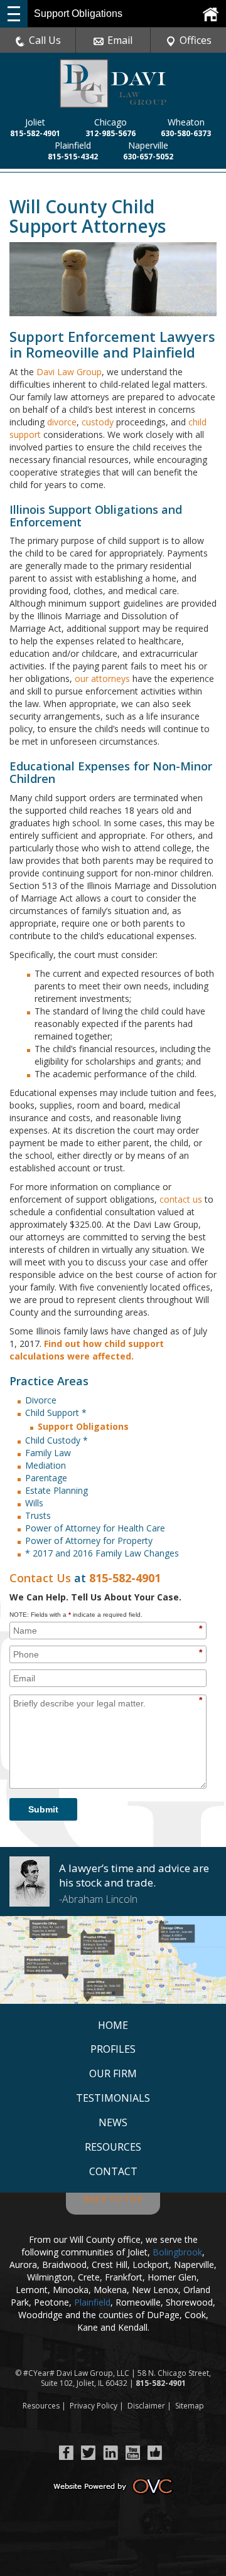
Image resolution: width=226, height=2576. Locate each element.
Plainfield (73, 145)
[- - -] (14, 14)
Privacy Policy (94, 2406)
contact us (181, 1199)
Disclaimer (146, 2406)
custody (98, 422)
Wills (34, 1503)
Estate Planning (56, 1490)
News (113, 2122)
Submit (43, 1809)
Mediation (46, 1465)
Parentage (46, 1478)
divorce (62, 422)
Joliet (35, 122)
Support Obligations (83, 1426)
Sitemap (190, 2406)
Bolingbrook (177, 2252)
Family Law (48, 1453)
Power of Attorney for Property (89, 1541)
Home (113, 2025)
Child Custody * (56, 1440)
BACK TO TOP (113, 2199)
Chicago (110, 122)
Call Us (45, 40)
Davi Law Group (69, 372)
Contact (113, 2171)
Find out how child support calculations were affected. (87, 1350)
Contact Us (40, 1578)
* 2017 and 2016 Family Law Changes (102, 1553)
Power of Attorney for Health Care (95, 1528)
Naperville (148, 145)
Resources (113, 2147)
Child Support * (56, 1413)
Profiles (113, 2049)
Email (120, 40)
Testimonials (113, 2098)
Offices (196, 40)
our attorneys (102, 679)
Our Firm (113, 2073)
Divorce (41, 1400)
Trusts (38, 1515)
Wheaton (186, 122)
